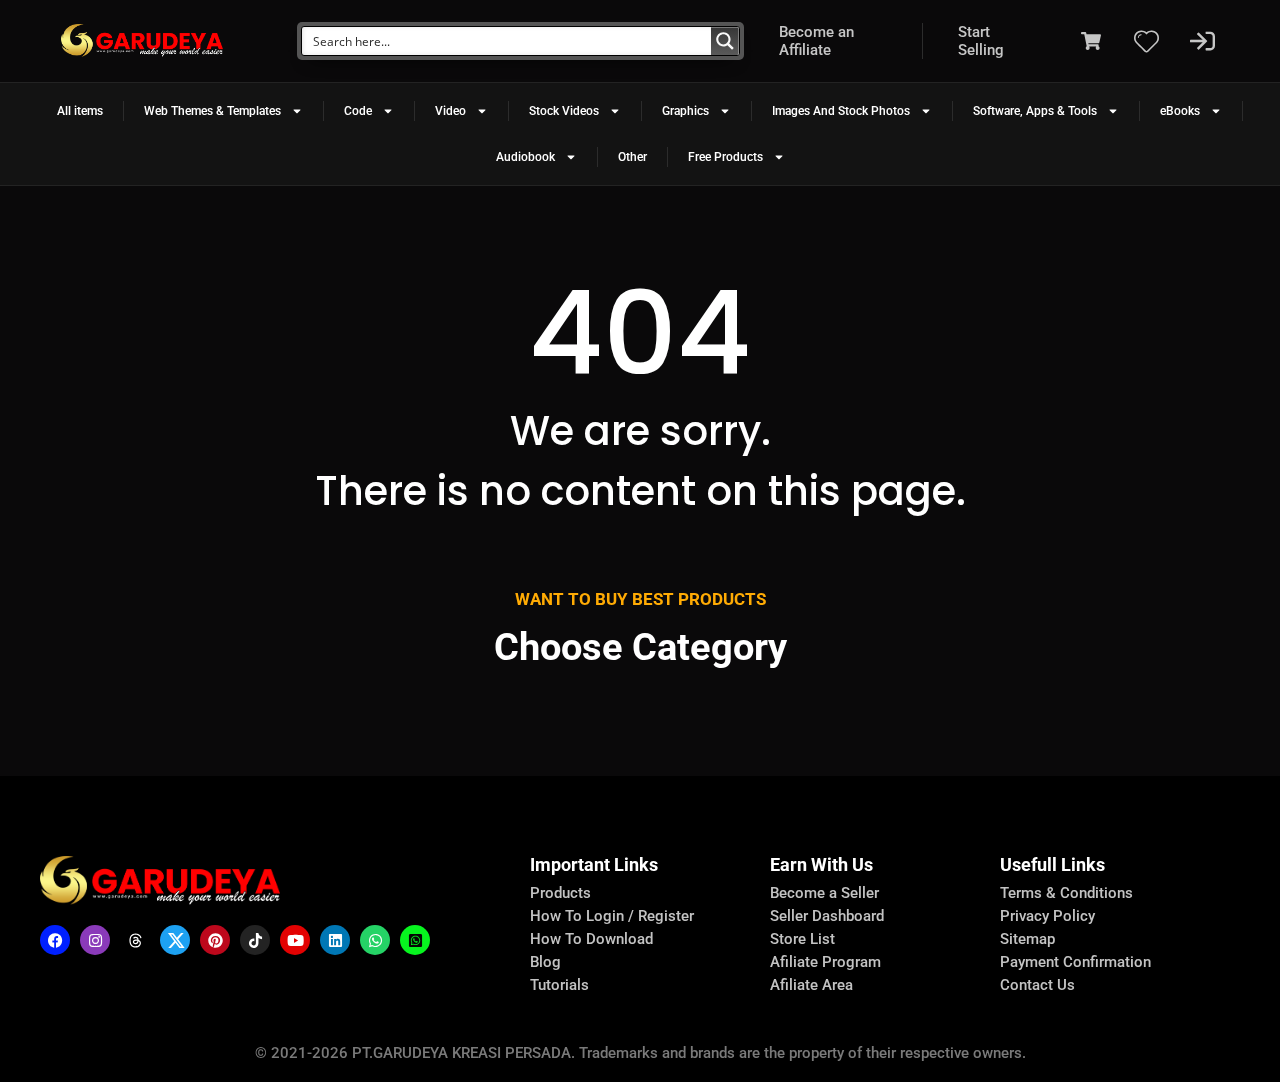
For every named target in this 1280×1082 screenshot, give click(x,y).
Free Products (725, 157)
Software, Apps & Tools (1035, 111)
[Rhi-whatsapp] (375, 940)
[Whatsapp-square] (415, 940)
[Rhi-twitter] (175, 940)
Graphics (685, 111)
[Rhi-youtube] (295, 940)
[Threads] (135, 940)
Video (450, 111)
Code (358, 111)
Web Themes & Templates (212, 111)
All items (80, 111)
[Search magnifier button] (725, 41)
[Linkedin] (335, 940)
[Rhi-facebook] (55, 940)
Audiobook (525, 157)
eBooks (1180, 111)
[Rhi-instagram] (95, 940)
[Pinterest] (215, 940)
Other (632, 157)
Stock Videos (564, 111)
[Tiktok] (255, 940)
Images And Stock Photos (841, 111)
